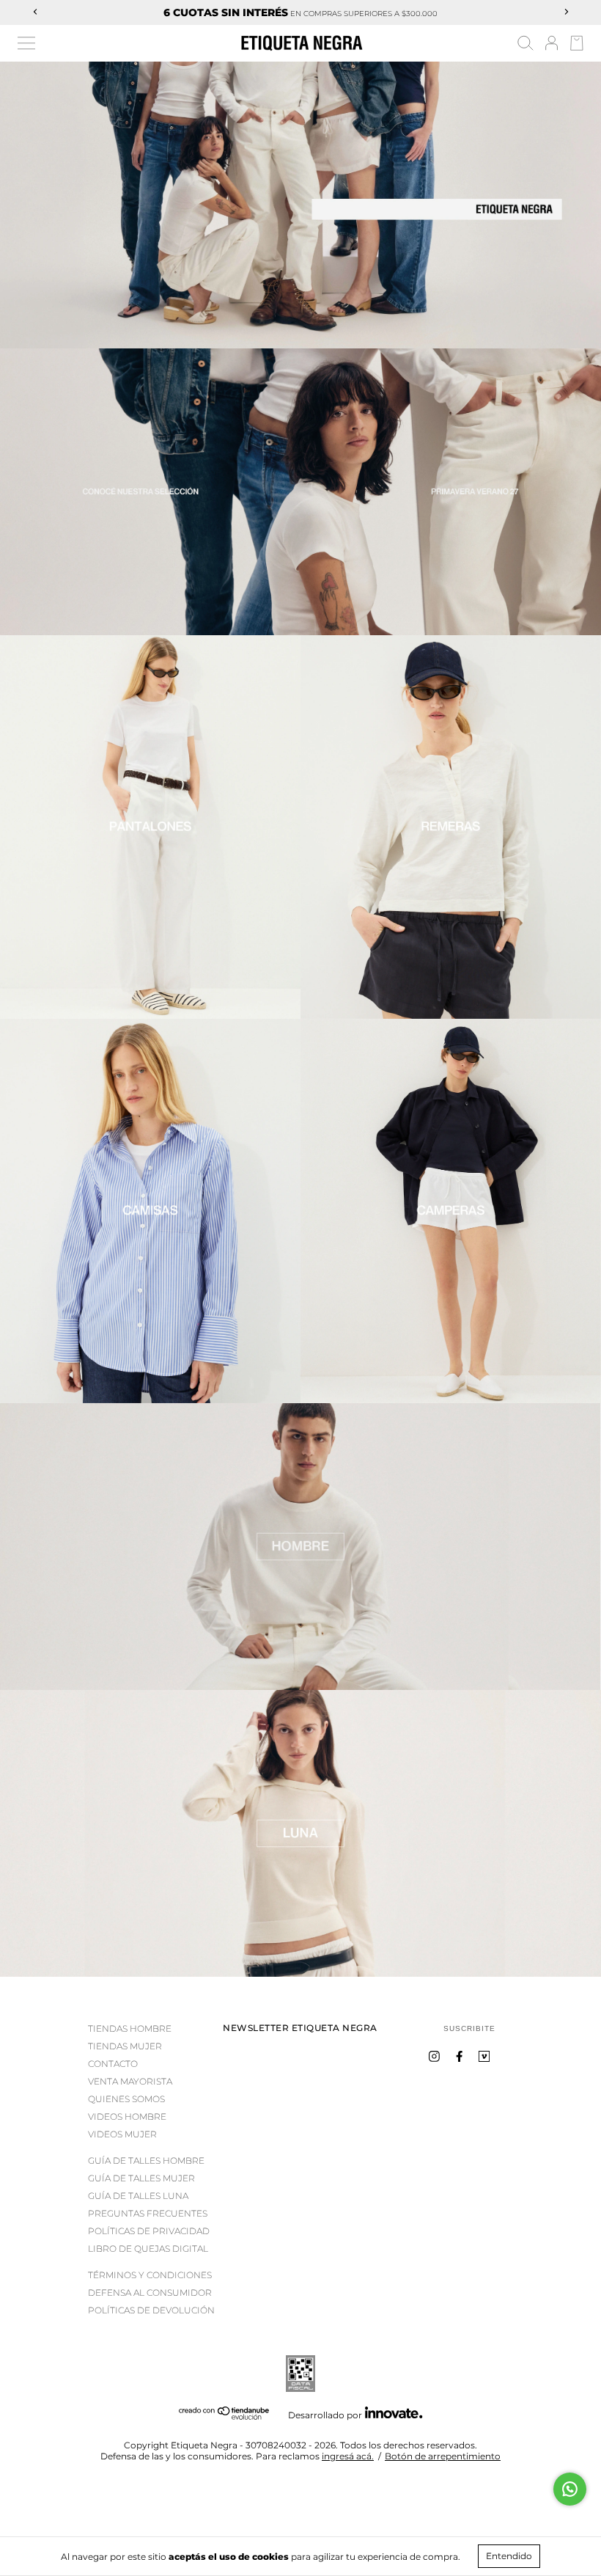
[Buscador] (526, 45)
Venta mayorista (130, 2081)
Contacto (113, 2064)
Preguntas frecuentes (148, 2213)
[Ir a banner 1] (300, 205)
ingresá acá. (348, 2456)
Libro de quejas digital (148, 2248)
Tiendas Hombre (130, 2028)
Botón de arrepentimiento (443, 2456)
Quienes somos (126, 2099)
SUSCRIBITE (469, 2028)
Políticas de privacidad (149, 2231)
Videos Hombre (127, 2116)
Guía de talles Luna (138, 2196)
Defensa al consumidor (150, 2293)
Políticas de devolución (151, 2310)
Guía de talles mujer (141, 2178)
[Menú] (26, 43)
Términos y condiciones (150, 2275)
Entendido (509, 2556)
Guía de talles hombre (146, 2160)
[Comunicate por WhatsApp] (570, 2489)
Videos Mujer (122, 2134)
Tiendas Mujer (125, 2046)
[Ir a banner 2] (300, 1833)
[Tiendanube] (225, 2416)
